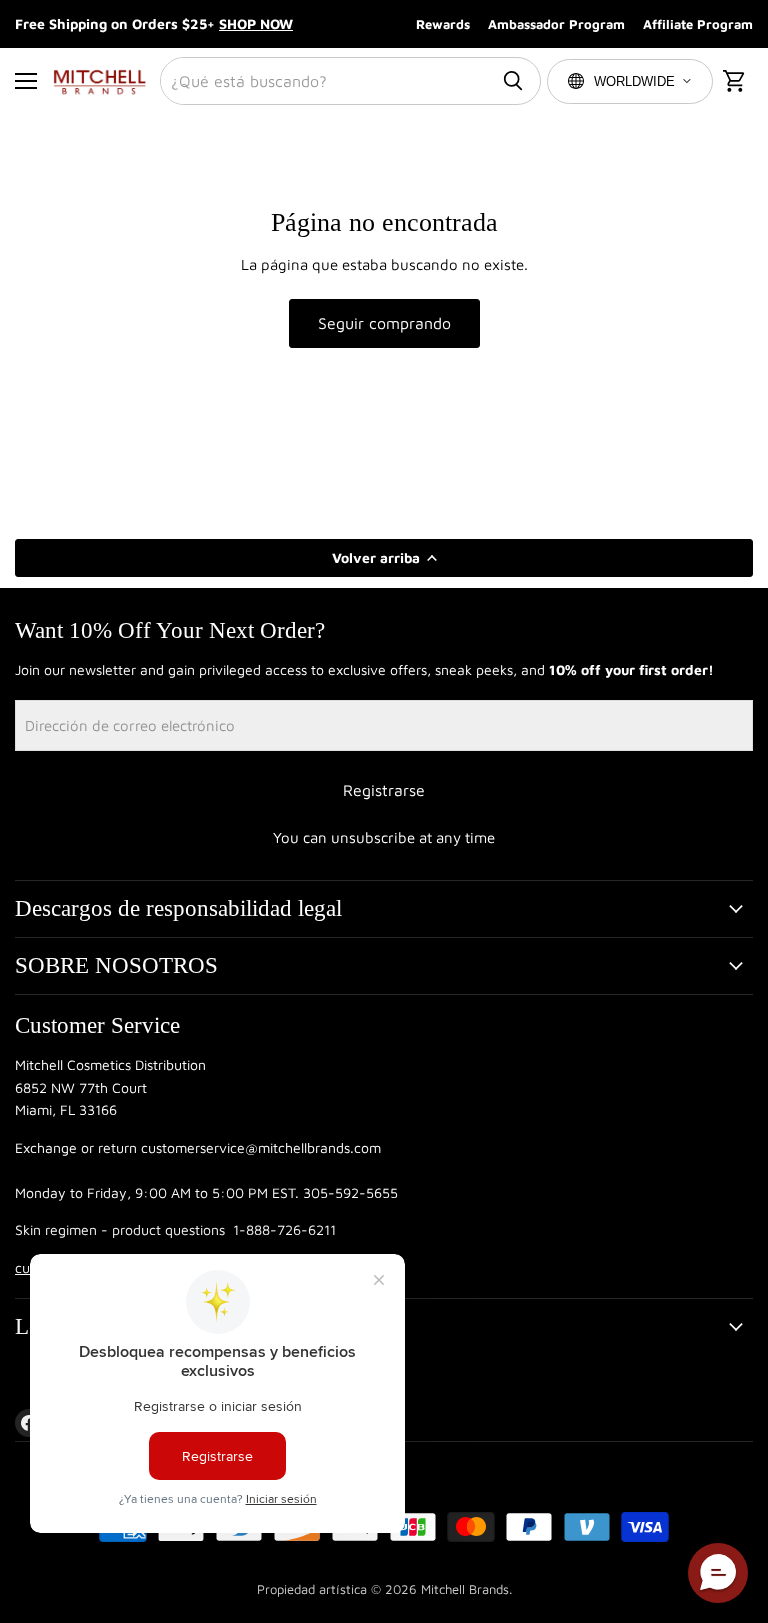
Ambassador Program (556, 24)
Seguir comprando (384, 323)
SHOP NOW (256, 23)
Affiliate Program (698, 24)
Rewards (443, 24)
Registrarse (384, 790)
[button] (718, 1573)
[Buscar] (513, 81)
